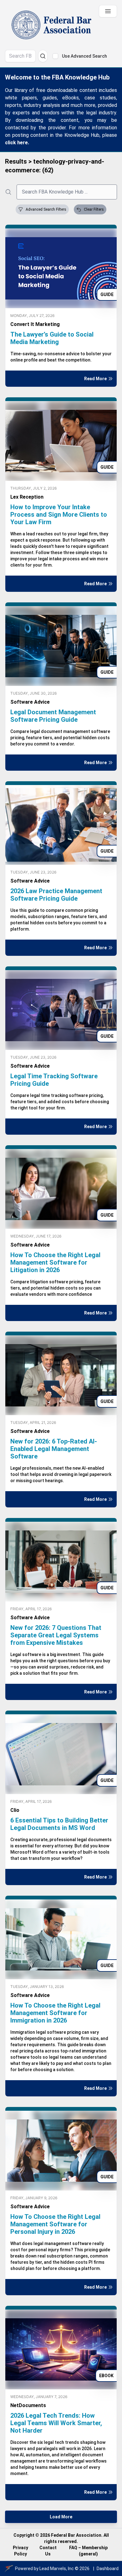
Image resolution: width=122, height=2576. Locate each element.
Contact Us (48, 2551)
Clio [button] (15, 1810)
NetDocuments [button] (28, 2405)
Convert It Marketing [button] (35, 324)
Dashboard (108, 2569)
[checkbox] (55, 56)
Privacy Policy (20, 2551)
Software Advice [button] (30, 702)
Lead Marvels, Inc (57, 2569)
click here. (17, 143)
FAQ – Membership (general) (88, 2551)
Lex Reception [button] (27, 497)
